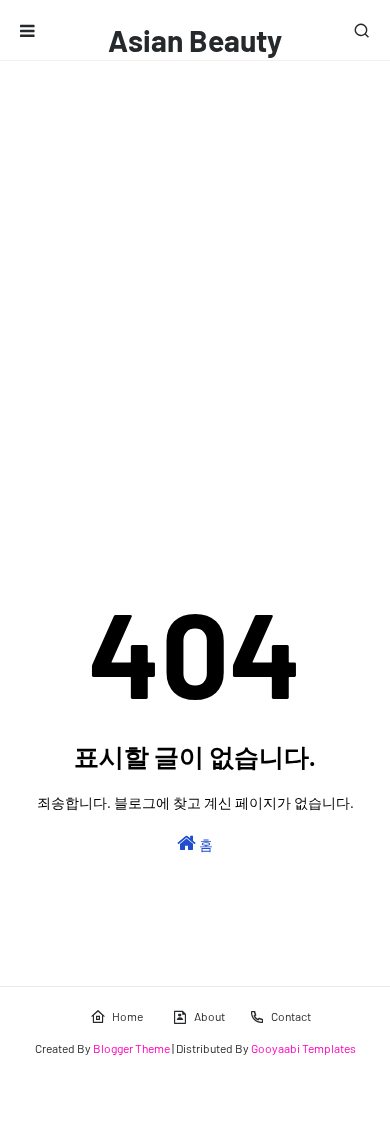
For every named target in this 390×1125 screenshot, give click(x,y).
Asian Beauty (195, 40)
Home (127, 1016)
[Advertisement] (195, 266)
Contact (291, 1016)
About (209, 1016)
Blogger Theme (131, 1048)
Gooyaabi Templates (303, 1048)
